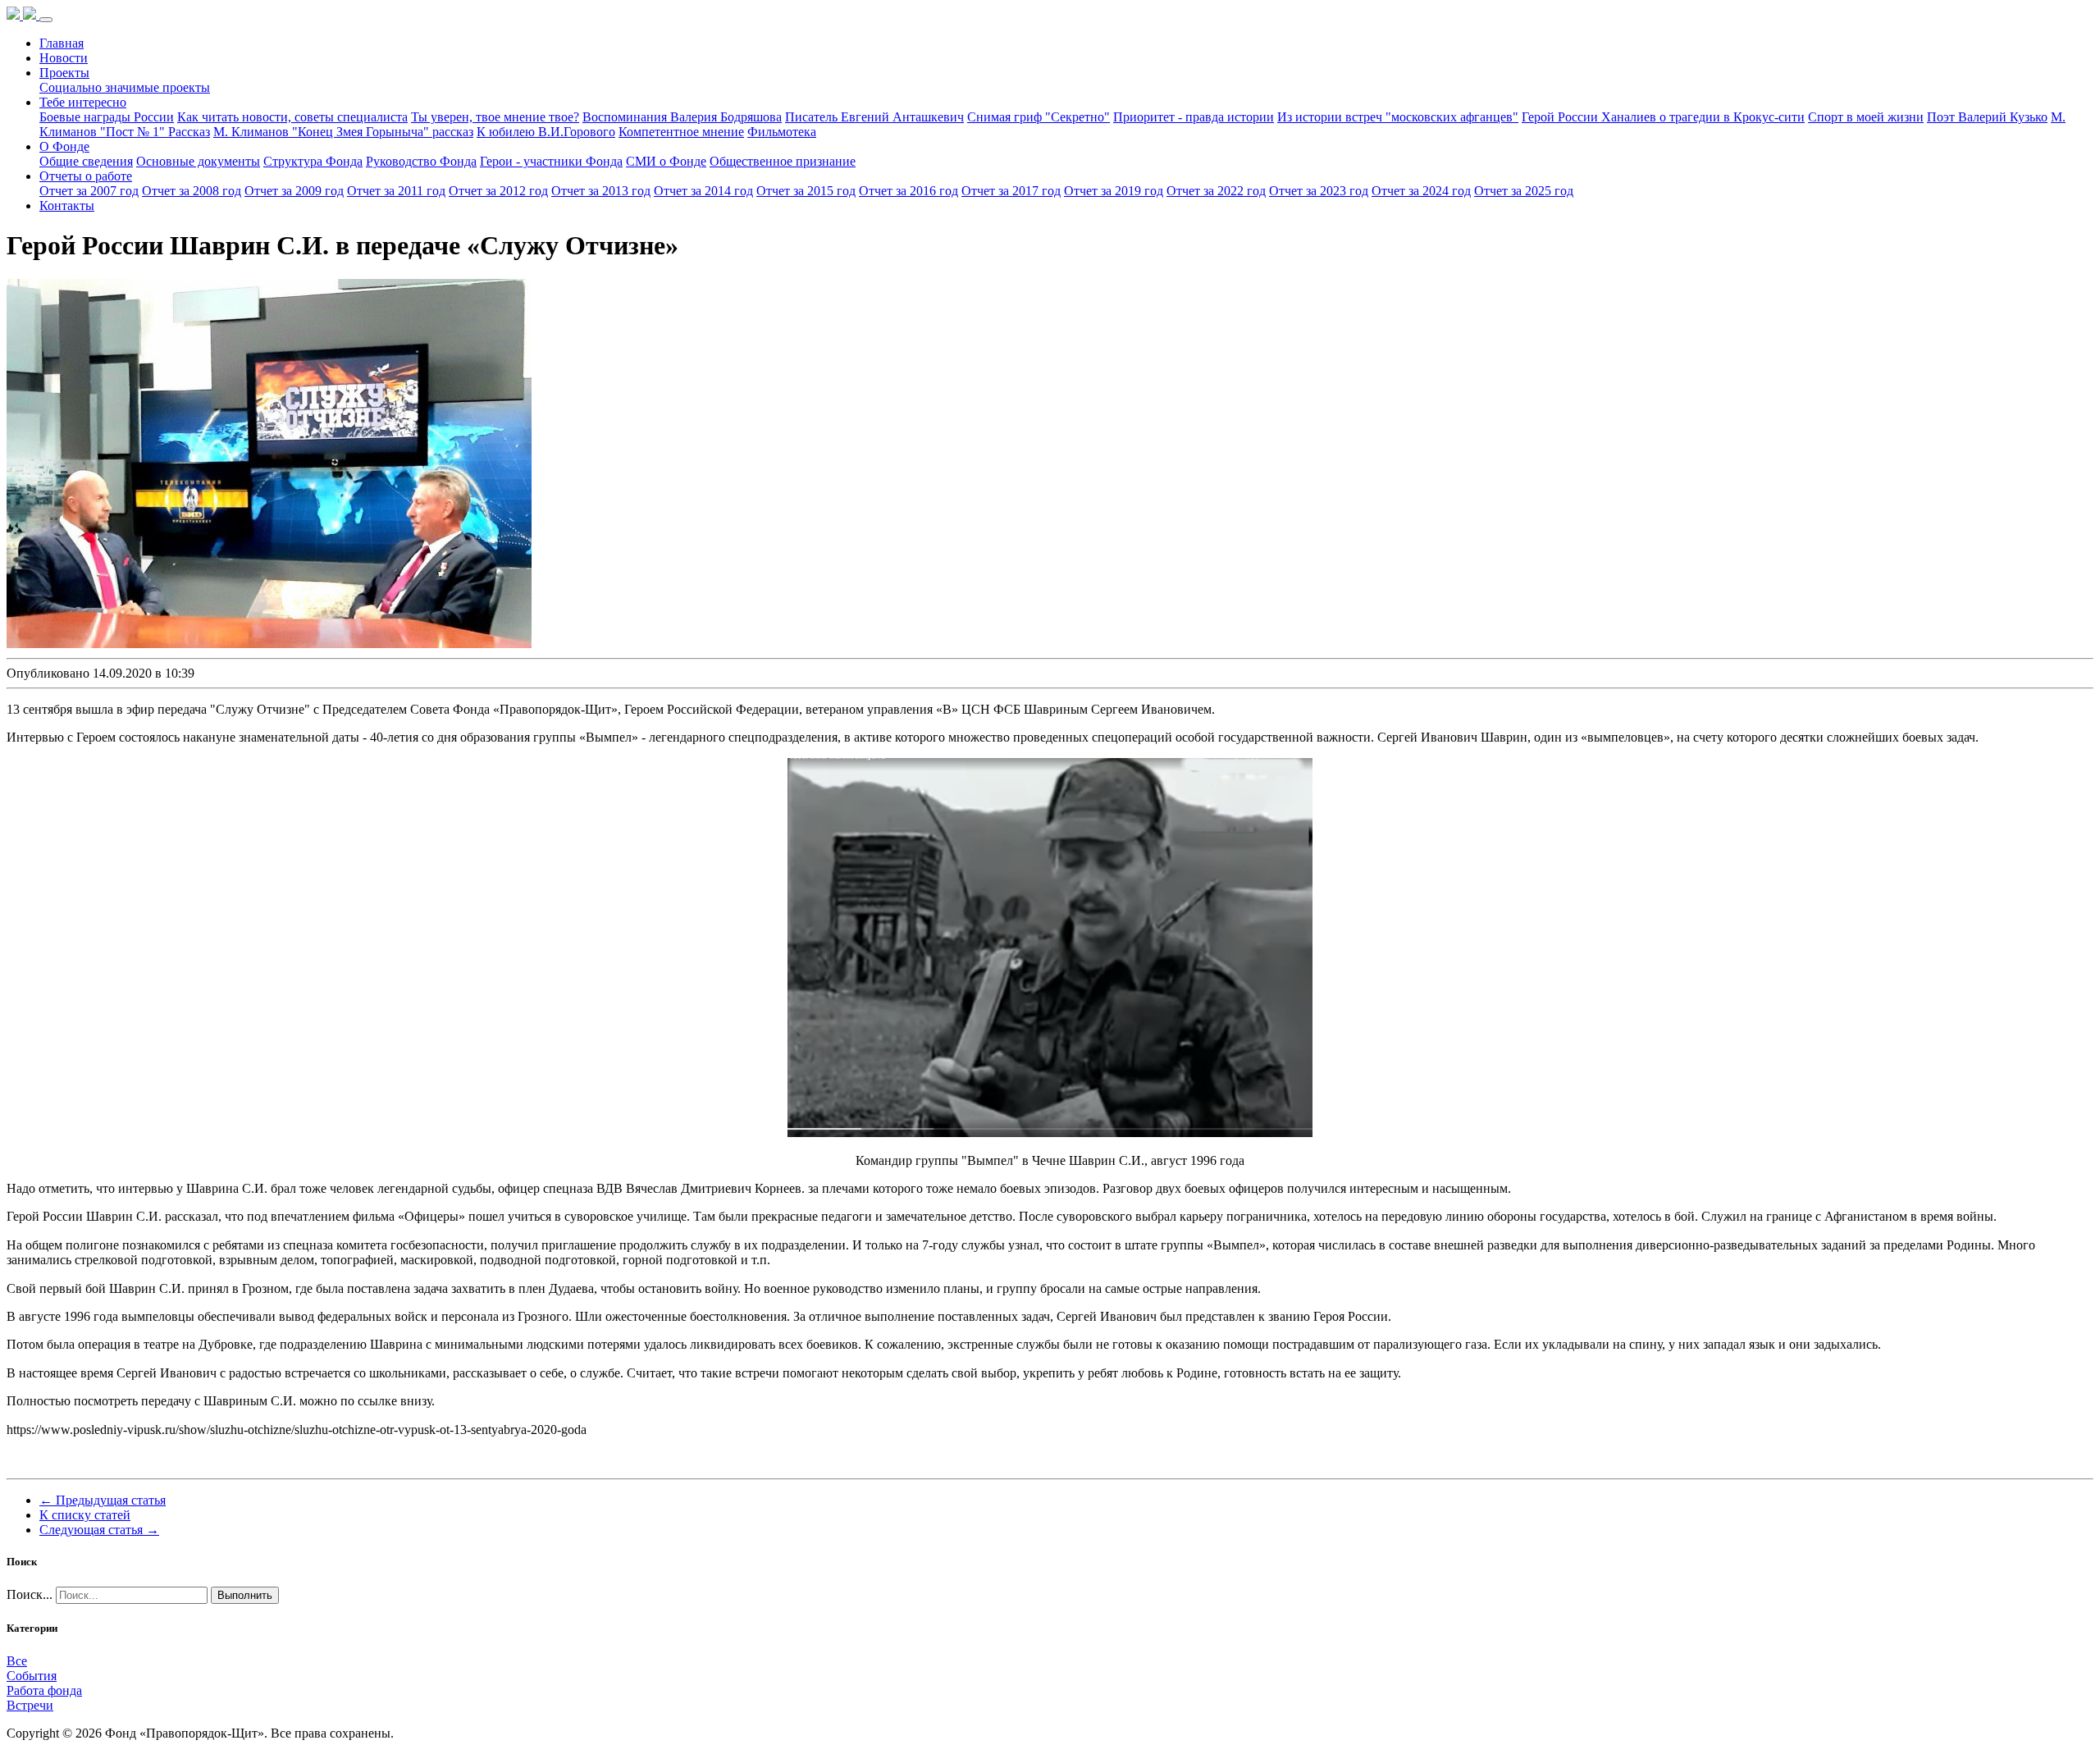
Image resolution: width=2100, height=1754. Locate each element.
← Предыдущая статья (103, 1500)
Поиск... (30, 1594)
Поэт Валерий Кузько (1987, 117)
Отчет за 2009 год (294, 191)
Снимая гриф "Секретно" (1039, 117)
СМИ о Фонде (666, 161)
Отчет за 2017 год (1011, 191)
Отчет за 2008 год (192, 191)
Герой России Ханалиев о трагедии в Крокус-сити (1663, 117)
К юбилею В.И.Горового (546, 132)
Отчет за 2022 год (1216, 191)
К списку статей (85, 1515)
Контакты (67, 206)
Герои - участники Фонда (551, 161)
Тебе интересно (83, 102)
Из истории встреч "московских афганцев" (1398, 117)
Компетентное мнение (681, 132)
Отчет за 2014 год (703, 191)
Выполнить (245, 1595)
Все (17, 1661)
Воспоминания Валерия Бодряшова (682, 117)
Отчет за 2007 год (89, 191)
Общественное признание (783, 161)
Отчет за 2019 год (1114, 191)
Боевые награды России (107, 117)
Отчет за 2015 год (806, 191)
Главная (62, 43)
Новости (64, 58)
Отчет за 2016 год (908, 191)
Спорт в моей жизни (1866, 117)
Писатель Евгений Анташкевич (874, 117)
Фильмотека (782, 132)
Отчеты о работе (86, 176)
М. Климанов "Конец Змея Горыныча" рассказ (343, 132)
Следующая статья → (99, 1530)
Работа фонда (44, 1690)
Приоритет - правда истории (1194, 117)
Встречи (30, 1705)
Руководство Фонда (421, 161)
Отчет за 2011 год (396, 191)
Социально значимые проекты (125, 87)
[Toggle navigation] (46, 20)
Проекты (64, 73)
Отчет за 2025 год (1524, 191)
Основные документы (198, 161)
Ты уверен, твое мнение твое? (495, 117)
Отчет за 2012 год (498, 191)
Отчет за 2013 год (601, 191)
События (32, 1676)
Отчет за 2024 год (1421, 191)
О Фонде (64, 146)
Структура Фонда (313, 161)
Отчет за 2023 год (1319, 191)
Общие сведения (86, 161)
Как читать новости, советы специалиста (292, 117)
